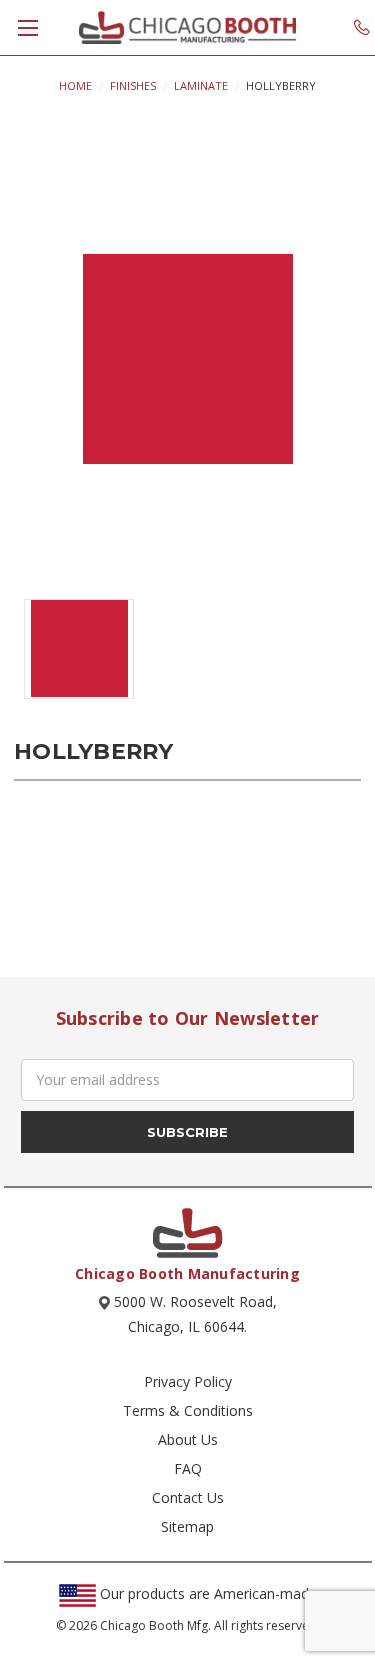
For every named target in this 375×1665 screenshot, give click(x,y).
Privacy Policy (188, 1381)
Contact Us (188, 1497)
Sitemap (187, 1526)
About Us (188, 1439)
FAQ (188, 1468)
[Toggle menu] (27, 27)
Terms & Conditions (188, 1410)
